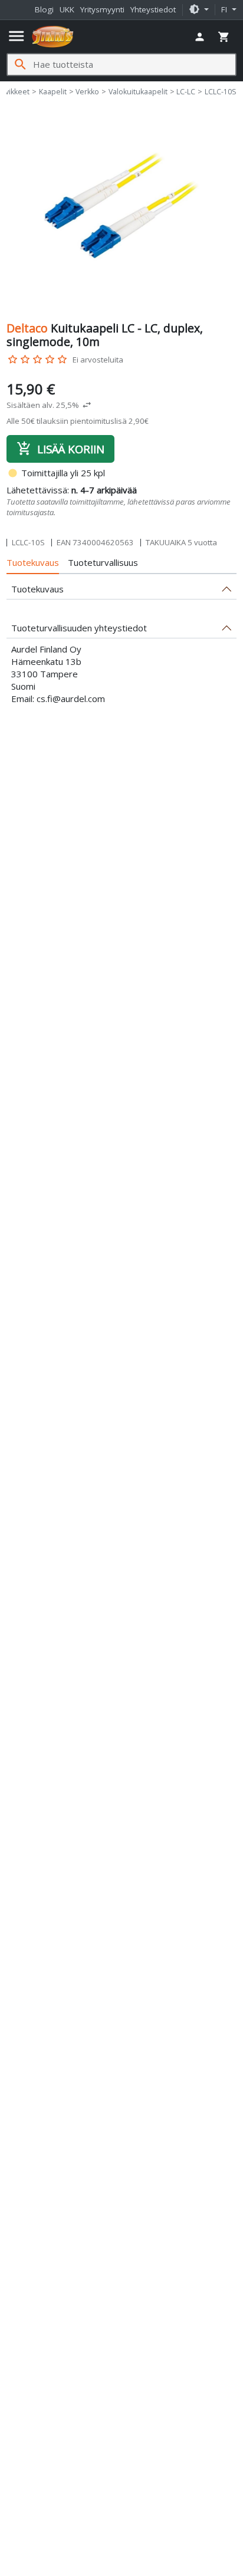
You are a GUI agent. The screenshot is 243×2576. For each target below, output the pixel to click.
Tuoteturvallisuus (103, 562)
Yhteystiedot (153, 9)
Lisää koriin (60, 449)
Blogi (44, 9)
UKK (67, 9)
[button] (199, 10)
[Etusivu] (53, 37)
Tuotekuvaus (33, 562)
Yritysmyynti (102, 9)
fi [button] (225, 9)
